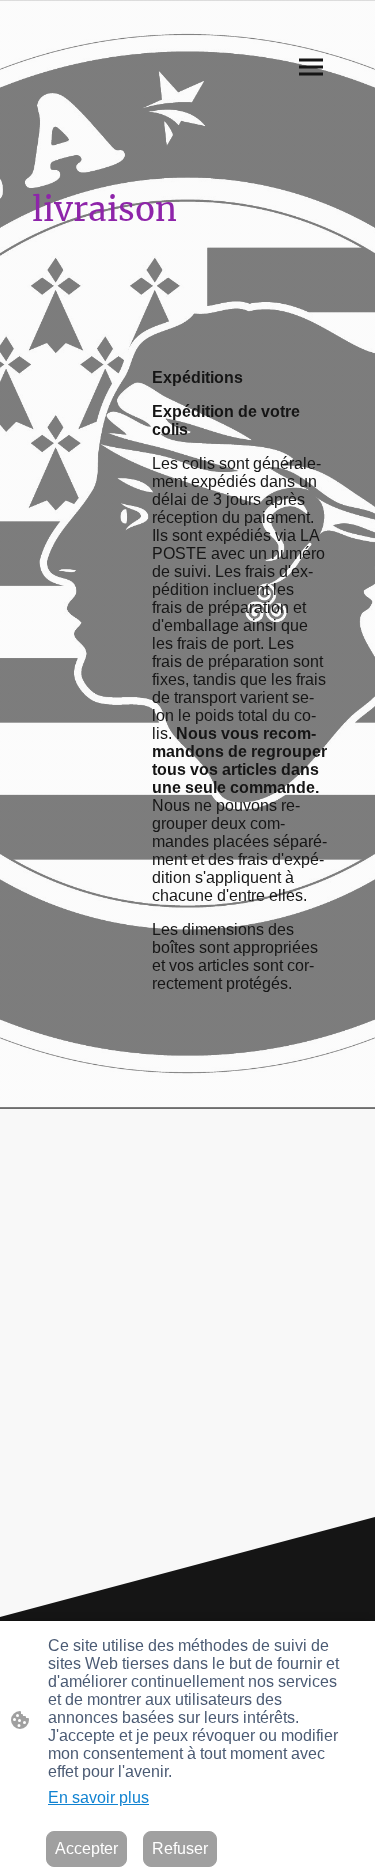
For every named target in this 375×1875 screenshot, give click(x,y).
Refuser (180, 1848)
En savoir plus (98, 1797)
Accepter (86, 1848)
